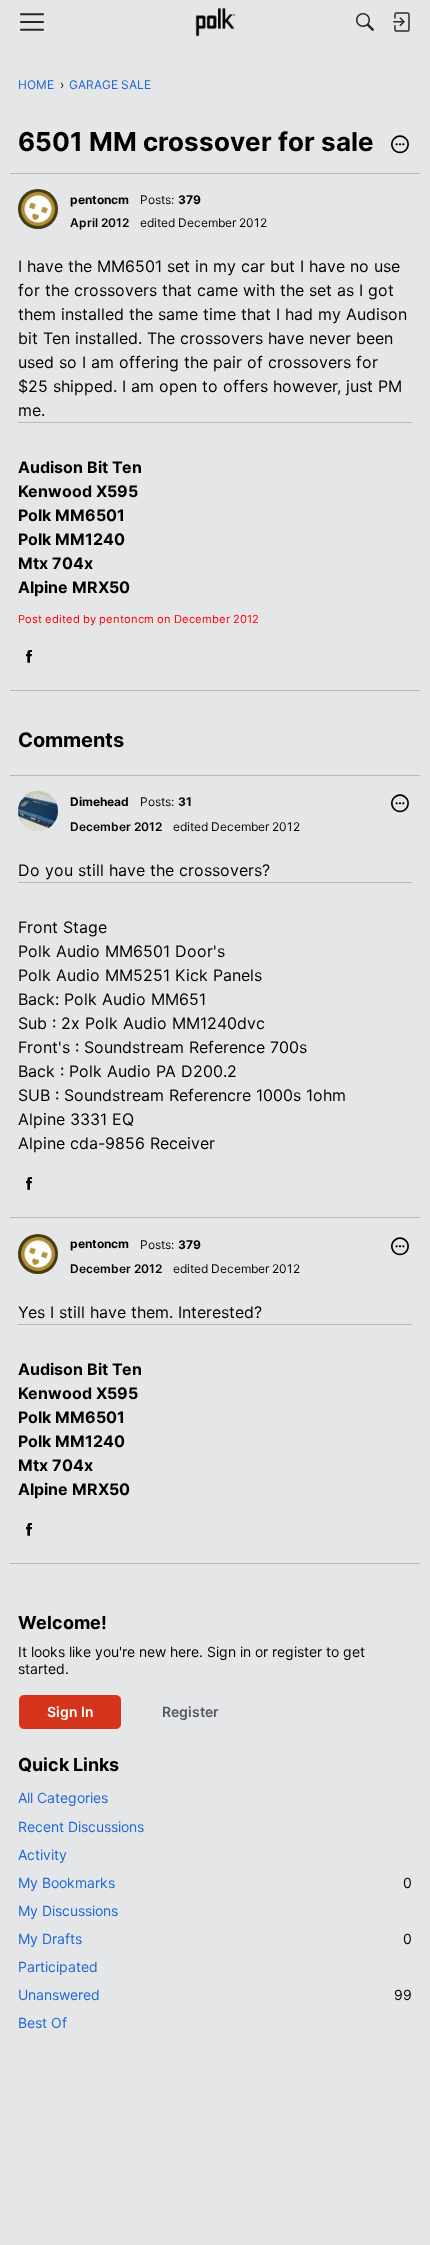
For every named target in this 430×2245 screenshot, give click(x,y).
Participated (58, 1966)
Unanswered (215, 1994)
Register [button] (190, 1711)
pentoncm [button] (99, 199)
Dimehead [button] (99, 801)
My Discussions (68, 1910)
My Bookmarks (215, 1882)
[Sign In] (401, 22)
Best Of (42, 2022)
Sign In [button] (70, 1711)
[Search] (365, 22)
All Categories (63, 1797)
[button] (400, 146)
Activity (42, 1854)
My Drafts (215, 1938)
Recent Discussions (81, 1826)
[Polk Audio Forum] (214, 22)
